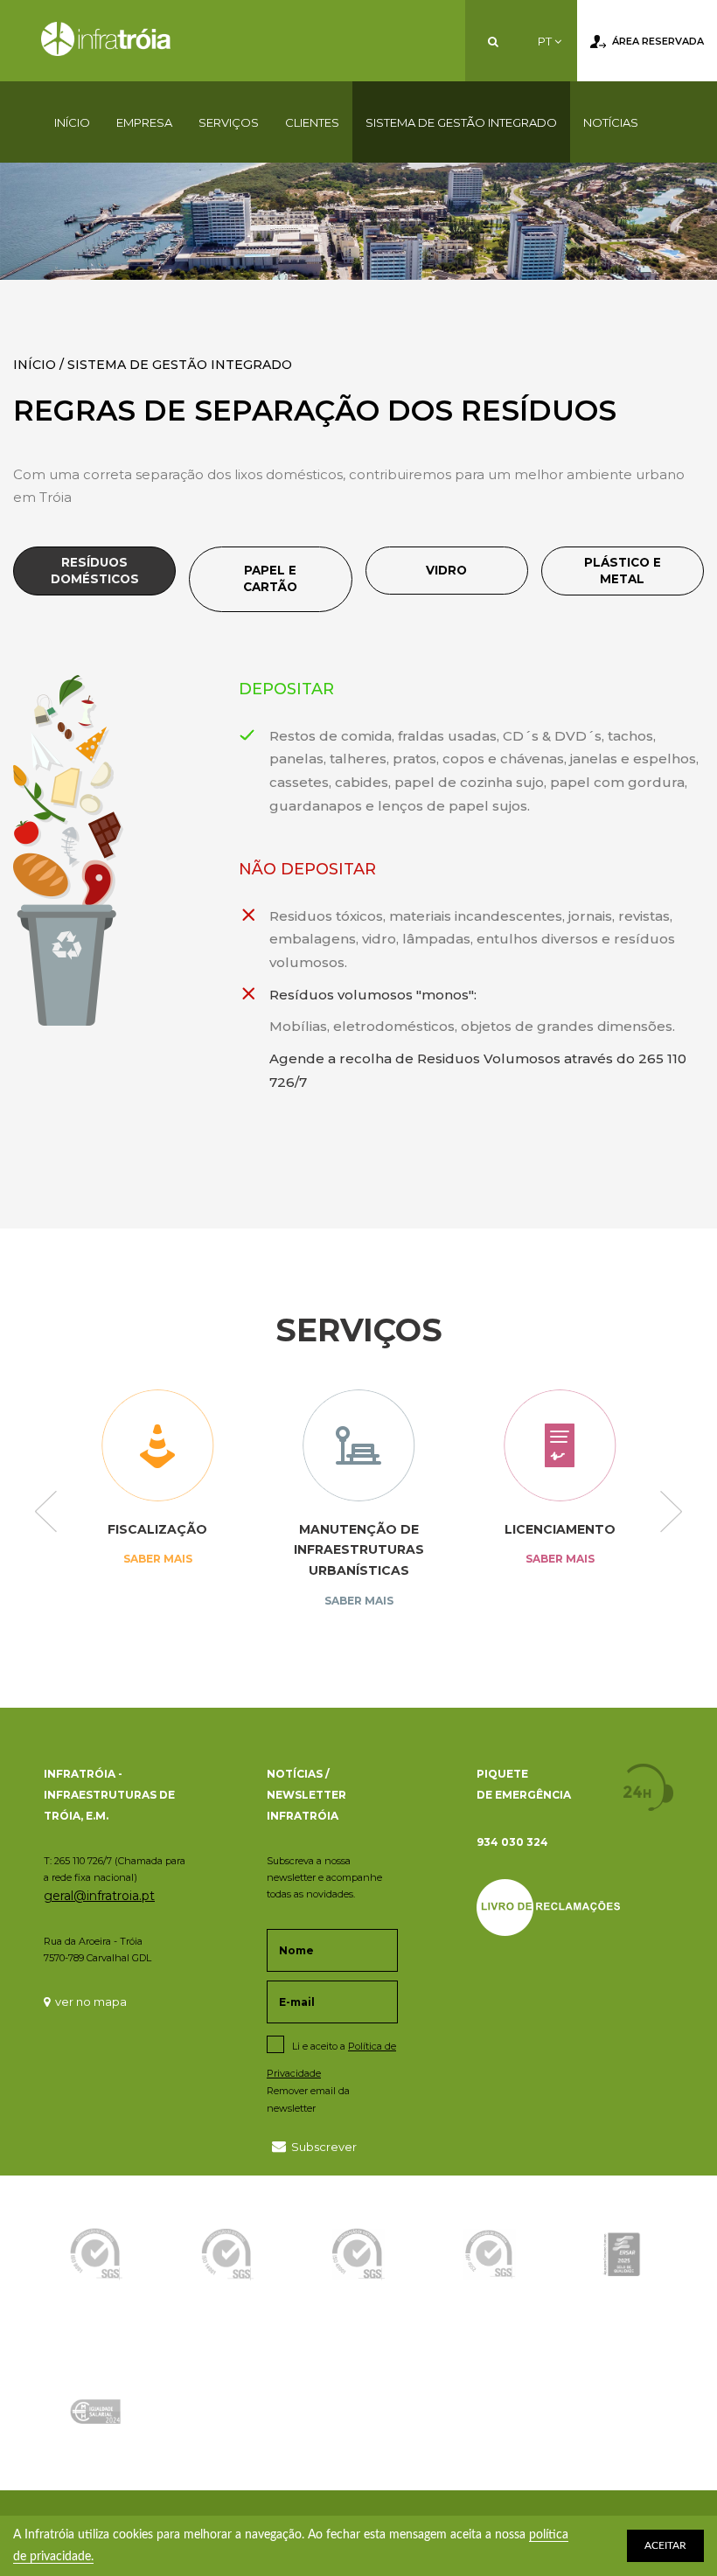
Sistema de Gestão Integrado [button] (461, 122)
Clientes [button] (312, 122)
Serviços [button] (229, 122)
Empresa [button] (144, 122)
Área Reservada (658, 41)
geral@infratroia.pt (99, 1896)
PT (546, 41)
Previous (46, 1514)
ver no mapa (91, 2002)
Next (671, 1514)
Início (72, 122)
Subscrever (324, 2147)
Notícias (611, 122)
